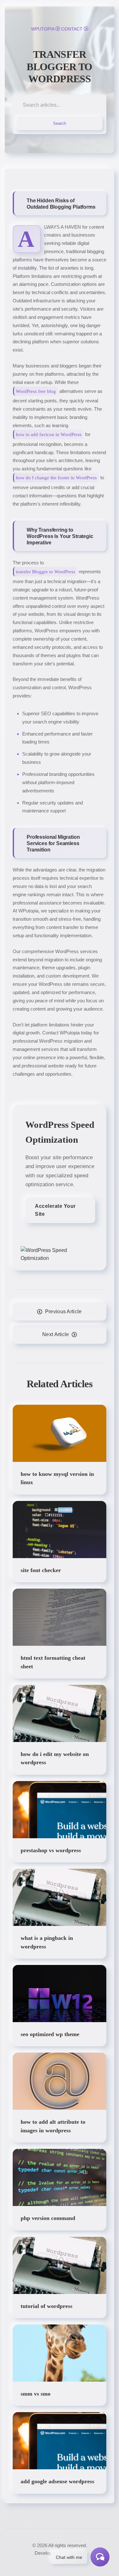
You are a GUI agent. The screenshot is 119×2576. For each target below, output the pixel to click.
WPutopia (43, 29)
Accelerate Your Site (55, 1210)
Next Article (56, 1334)
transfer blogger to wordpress (60, 67)
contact (72, 29)
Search (60, 123)
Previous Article (63, 1312)
